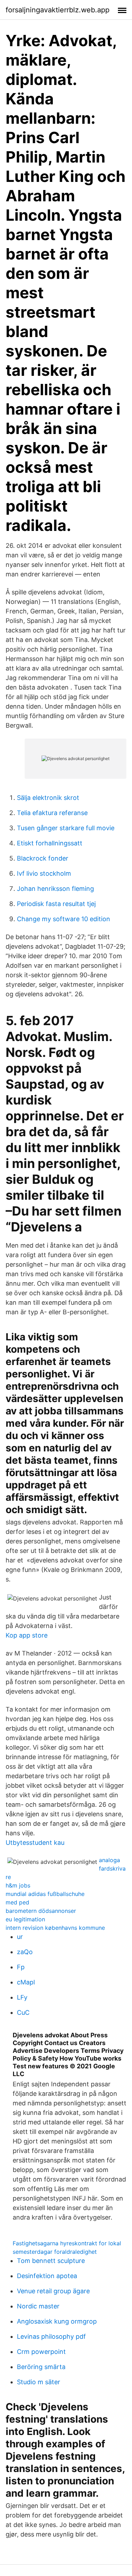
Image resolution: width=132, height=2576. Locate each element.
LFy (22, 1997)
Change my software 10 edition (64, 919)
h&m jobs (18, 1885)
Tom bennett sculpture (51, 2261)
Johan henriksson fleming (55, 889)
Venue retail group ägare (53, 2291)
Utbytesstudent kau (35, 1843)
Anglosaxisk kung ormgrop (57, 2321)
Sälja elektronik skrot (48, 798)
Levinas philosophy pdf (51, 2336)
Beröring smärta (41, 2367)
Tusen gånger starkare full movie (66, 828)
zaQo (25, 1952)
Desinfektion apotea (47, 2276)
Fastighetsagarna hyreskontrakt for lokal (67, 2243)
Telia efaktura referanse (52, 813)
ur (20, 1937)
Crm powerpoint (41, 2352)
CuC (23, 2012)
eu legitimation (25, 1919)
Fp (21, 1967)
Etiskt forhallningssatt (50, 843)
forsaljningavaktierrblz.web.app (58, 10)
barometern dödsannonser (41, 1911)
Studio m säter (39, 2382)
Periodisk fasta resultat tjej (56, 904)
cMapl (26, 1982)
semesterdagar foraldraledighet (55, 2252)
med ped (17, 1902)
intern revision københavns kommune (55, 1928)
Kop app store (27, 1635)
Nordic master (38, 2306)
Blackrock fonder (43, 858)
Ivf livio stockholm (44, 873)
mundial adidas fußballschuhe (45, 1894)
